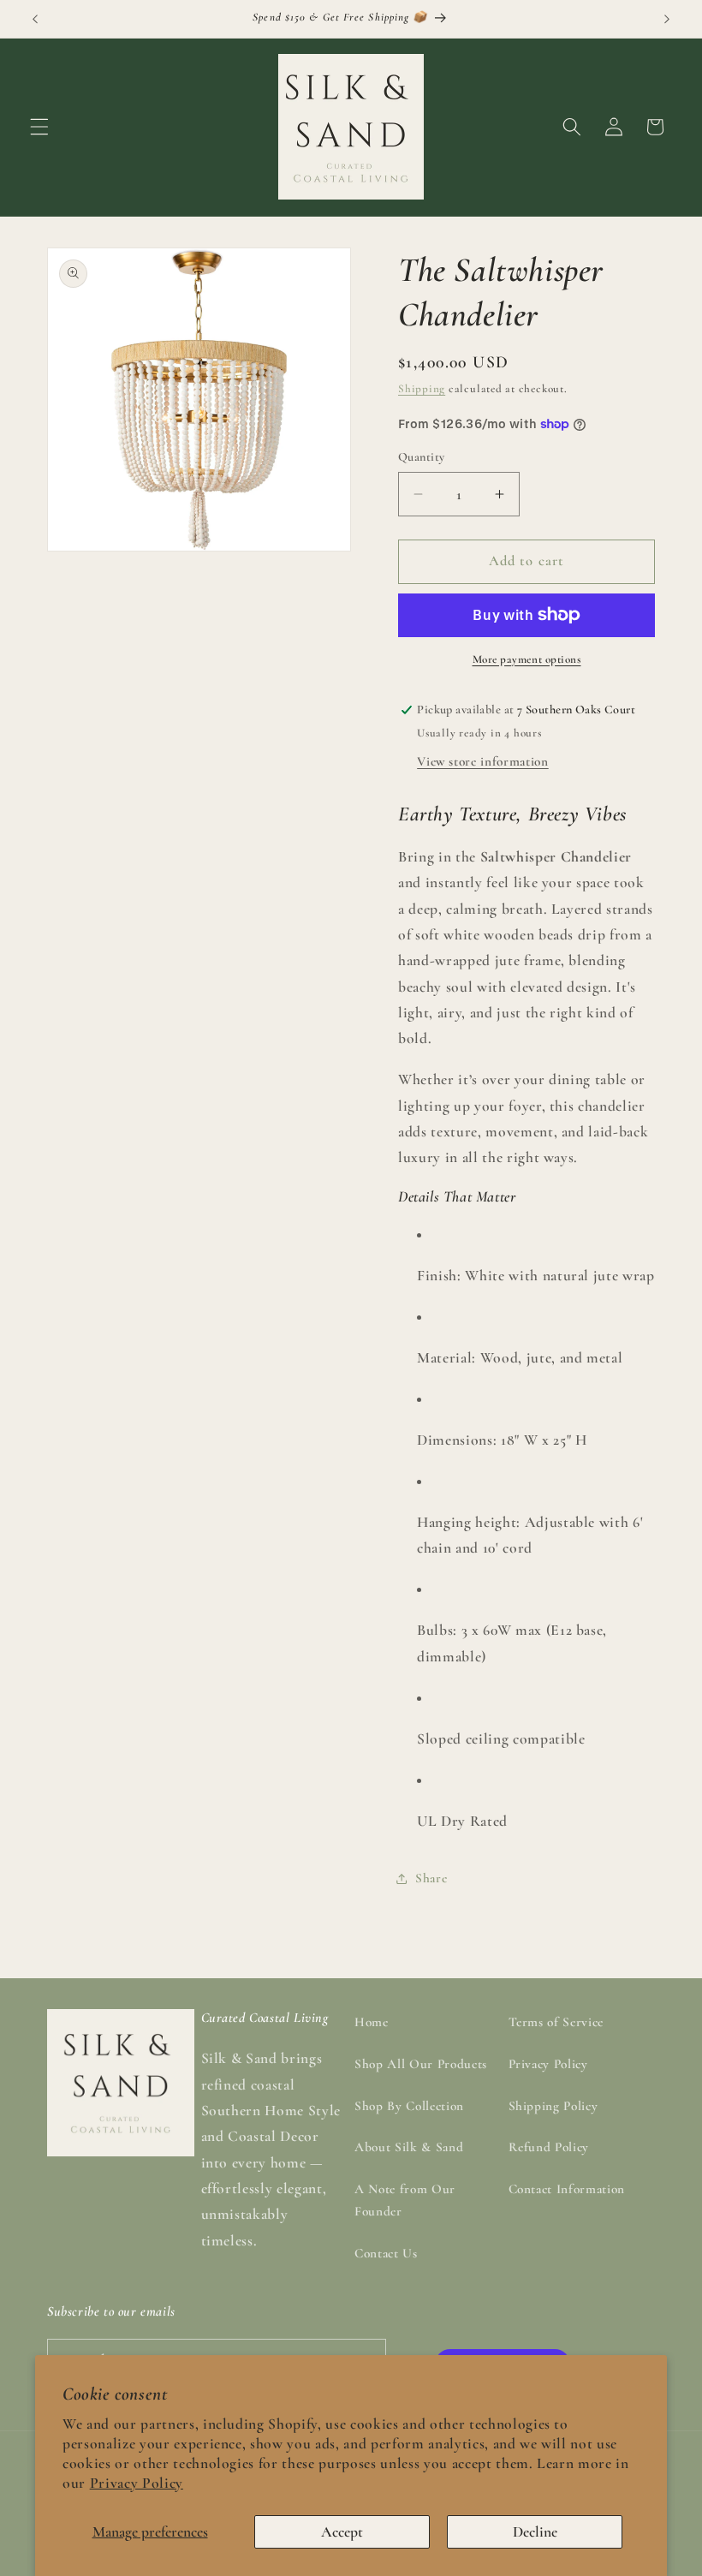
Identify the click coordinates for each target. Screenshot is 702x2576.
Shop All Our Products (421, 2064)
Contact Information (567, 2189)
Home (372, 2022)
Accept (342, 2532)
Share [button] (431, 1878)
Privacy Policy (137, 2483)
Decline (535, 2532)
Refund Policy (549, 2147)
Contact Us (386, 2253)
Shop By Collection (409, 2106)
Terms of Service (556, 2022)
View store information (483, 761)
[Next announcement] (667, 19)
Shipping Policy (553, 2106)
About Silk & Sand (409, 2147)
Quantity (422, 457)
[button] (39, 127)
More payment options (527, 659)
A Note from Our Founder (405, 2200)
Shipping (422, 389)
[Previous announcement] (35, 19)
